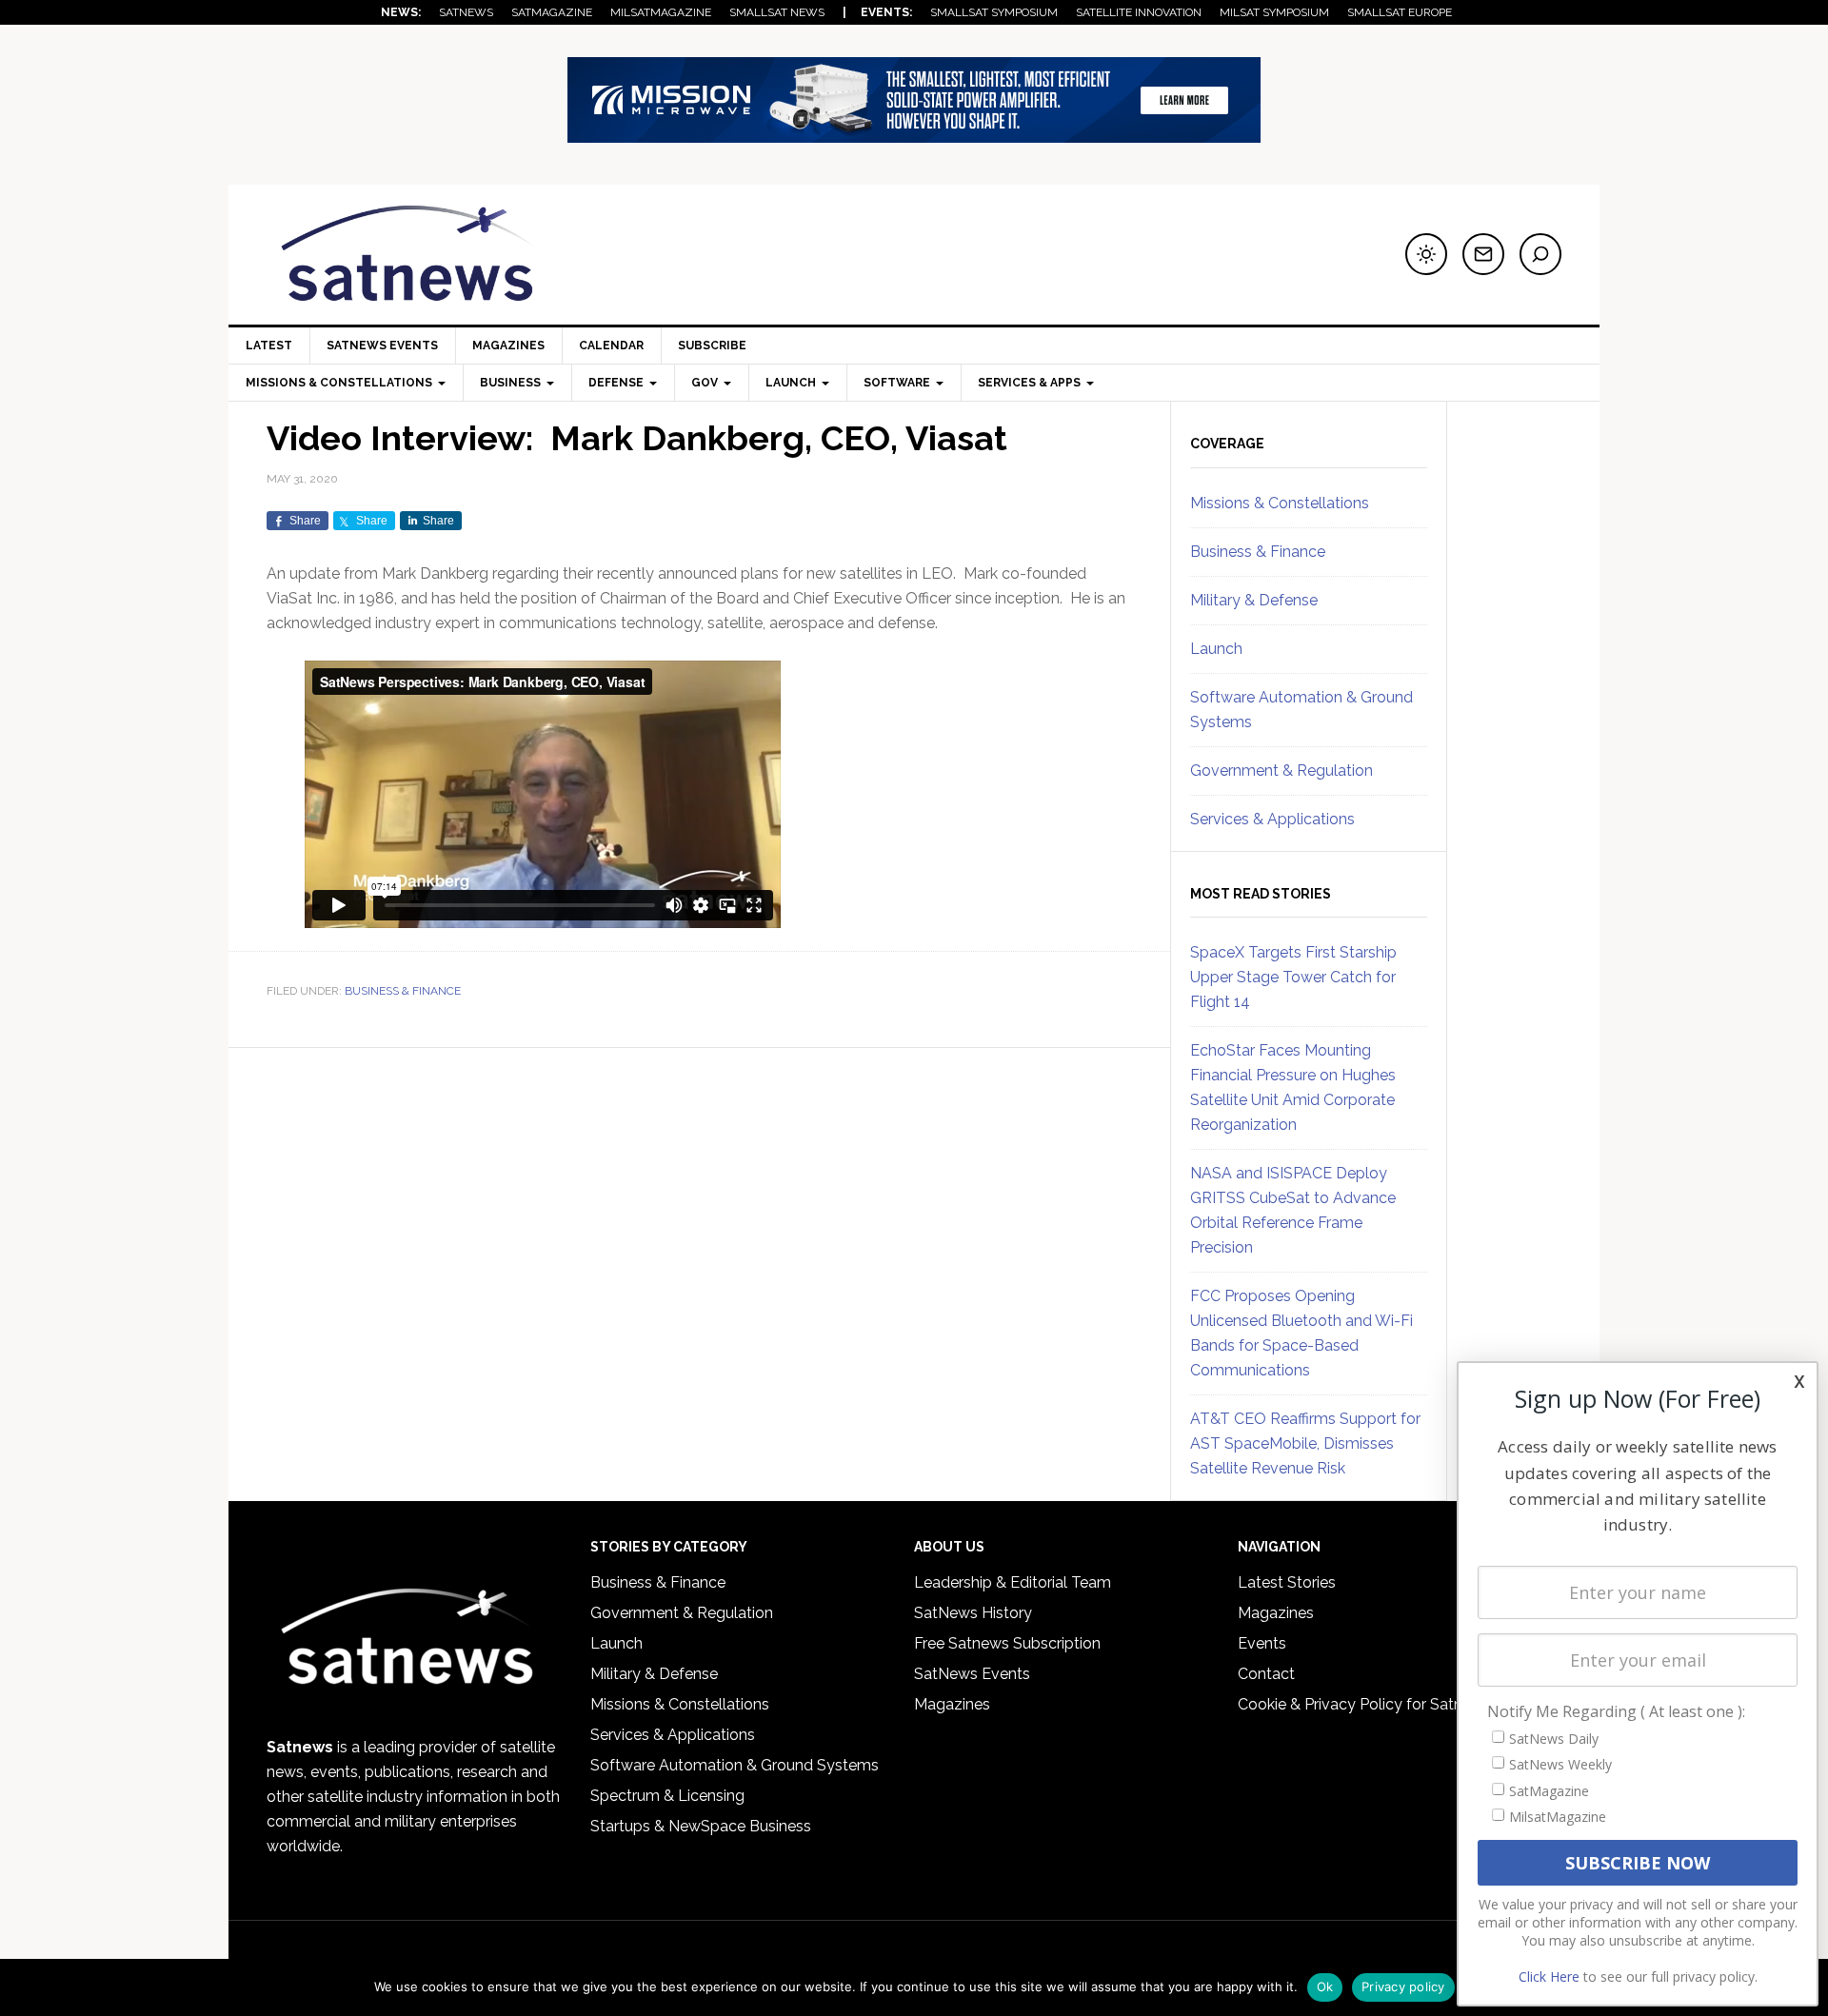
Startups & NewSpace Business (701, 1826)
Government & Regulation (1282, 771)
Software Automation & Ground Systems (735, 1765)
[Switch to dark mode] (1426, 254)
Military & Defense (1254, 600)
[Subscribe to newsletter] (1483, 254)
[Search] (1540, 254)
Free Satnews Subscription (1007, 1643)
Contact (1266, 1674)
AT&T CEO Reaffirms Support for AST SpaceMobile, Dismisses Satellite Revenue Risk (1305, 1443)
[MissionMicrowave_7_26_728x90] (914, 134)
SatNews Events (382, 346)
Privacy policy (1403, 1986)
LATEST (269, 346)
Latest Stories (1287, 1582)
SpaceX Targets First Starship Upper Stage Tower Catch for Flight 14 (1293, 977)
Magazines (508, 346)
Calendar (611, 346)
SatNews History (973, 1613)
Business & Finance (403, 991)
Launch (1216, 649)
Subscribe (712, 346)
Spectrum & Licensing (667, 1796)
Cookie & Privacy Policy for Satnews (1364, 1704)
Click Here (1549, 1976)
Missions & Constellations (1280, 503)
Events (1262, 1643)
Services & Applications (1272, 819)
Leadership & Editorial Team (1013, 1582)
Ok (1325, 1986)
